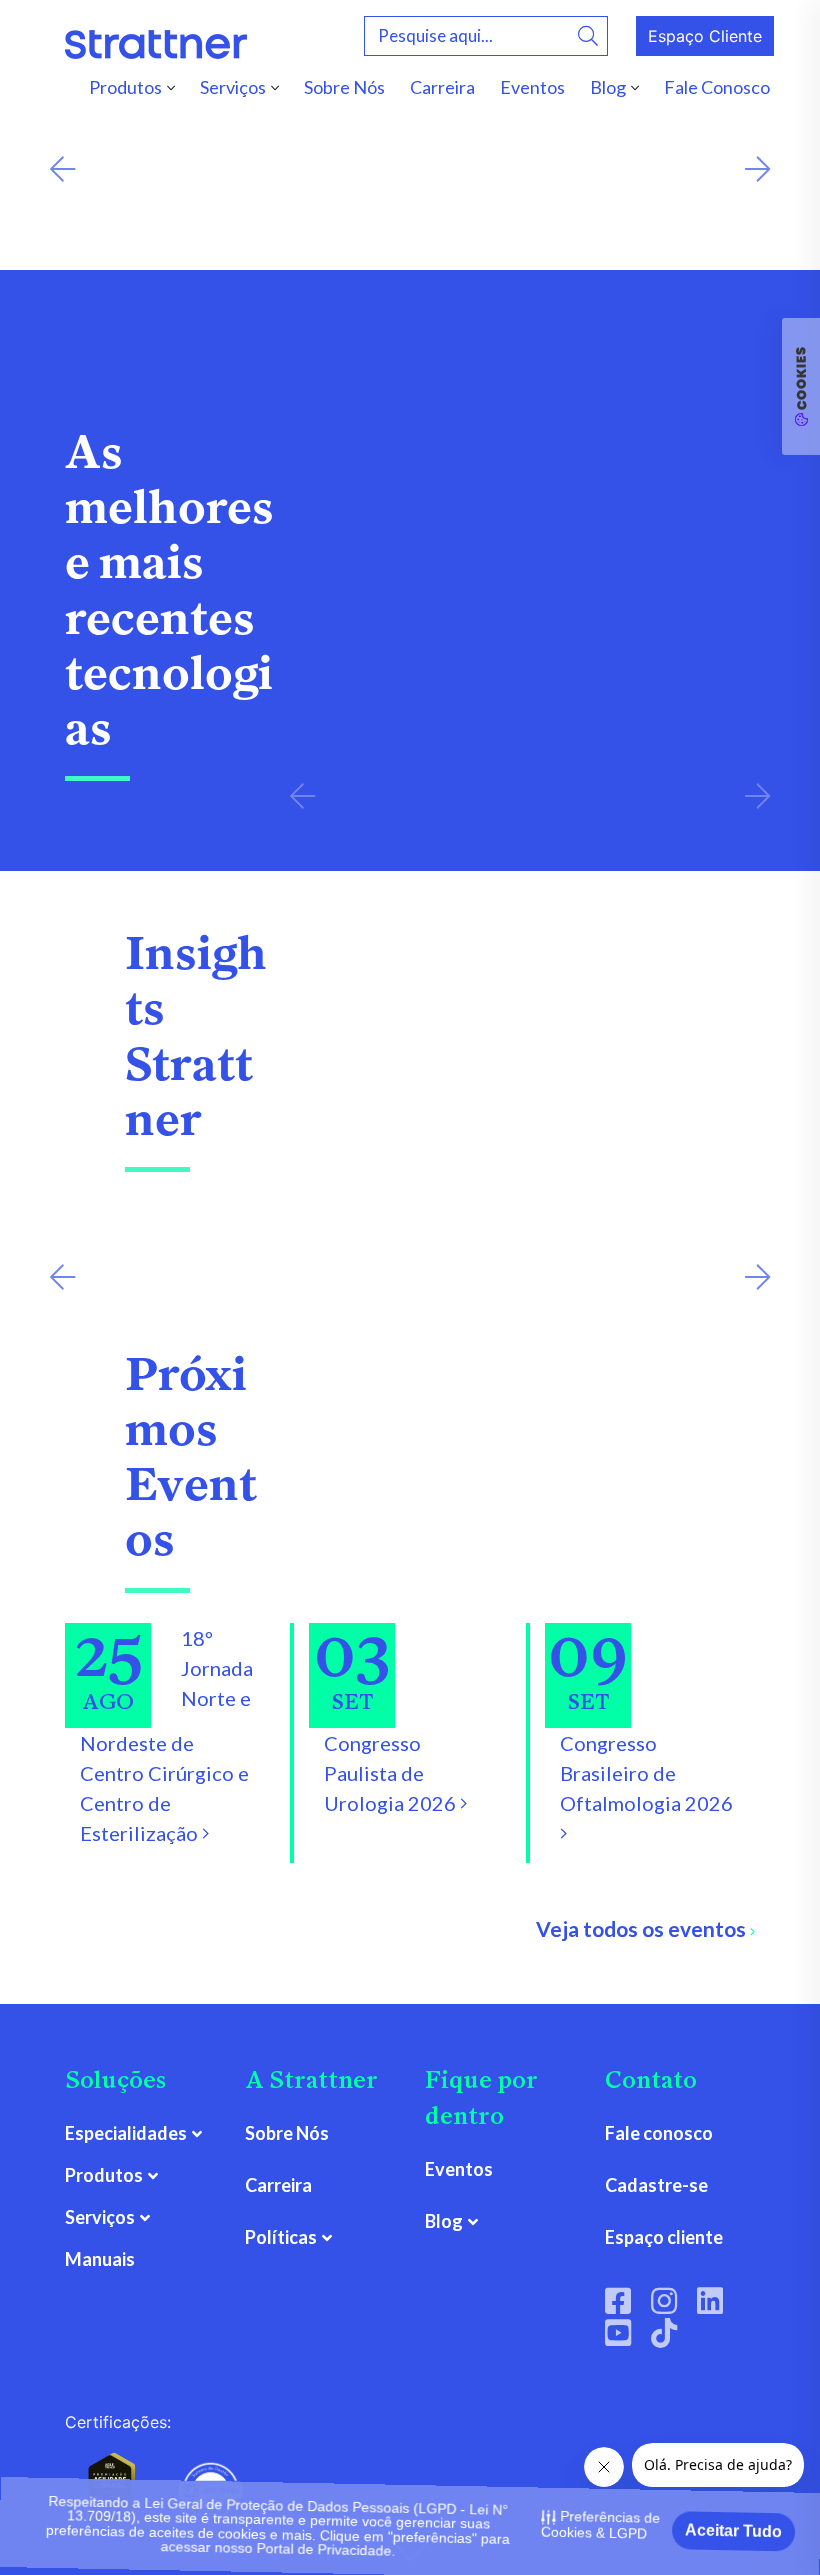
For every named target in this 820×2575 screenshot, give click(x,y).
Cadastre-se (656, 2185)
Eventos (532, 87)
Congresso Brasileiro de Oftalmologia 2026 (646, 1773)
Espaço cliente (664, 2237)
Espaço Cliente (705, 36)
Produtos (125, 87)
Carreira (442, 87)
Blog (608, 87)
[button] (62, 169)
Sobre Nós (344, 87)
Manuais (100, 2259)
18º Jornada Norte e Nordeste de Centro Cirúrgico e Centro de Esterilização (166, 1735)
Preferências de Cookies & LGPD (600, 2521)
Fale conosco (659, 2133)
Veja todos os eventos (643, 1928)
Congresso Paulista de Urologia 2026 (392, 1773)
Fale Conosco (717, 87)
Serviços (233, 87)
